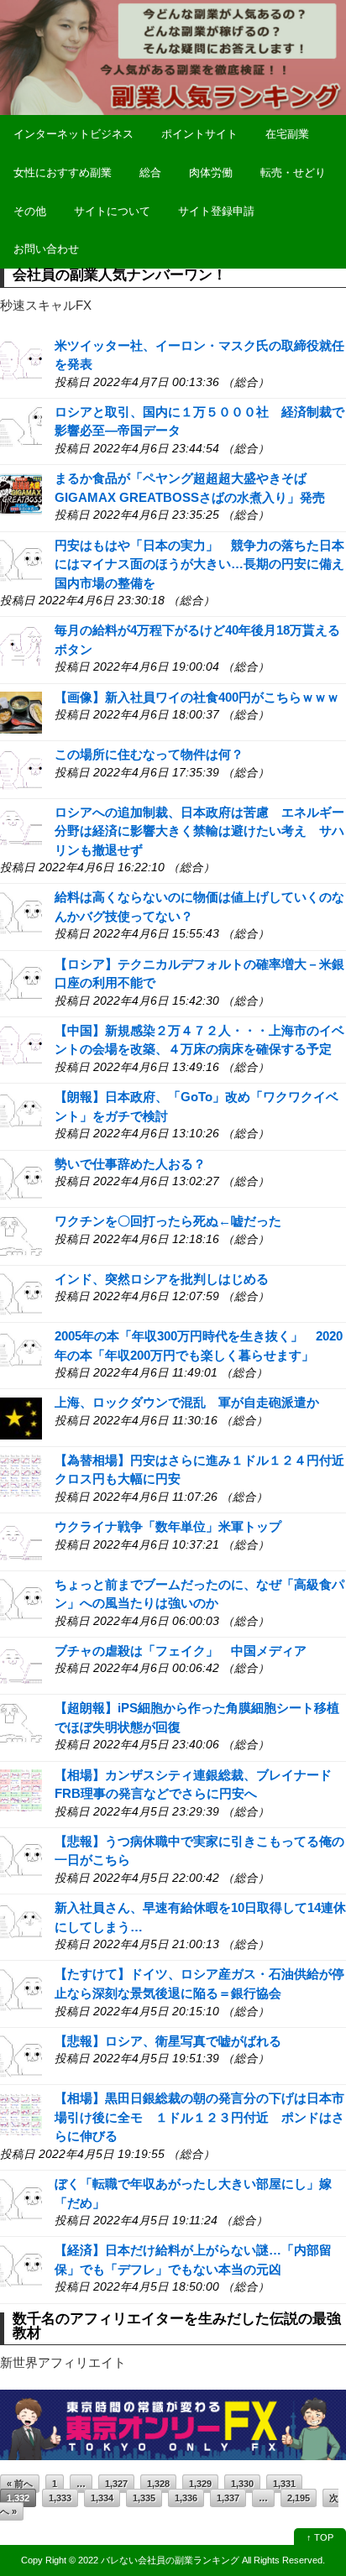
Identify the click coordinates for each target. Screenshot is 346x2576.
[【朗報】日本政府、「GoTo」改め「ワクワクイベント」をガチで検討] (21, 1112)
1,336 (186, 2498)
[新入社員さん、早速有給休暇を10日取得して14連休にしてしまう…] (21, 1923)
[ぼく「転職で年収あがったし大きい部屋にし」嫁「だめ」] (21, 2199)
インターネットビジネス (73, 134)
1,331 (284, 2484)
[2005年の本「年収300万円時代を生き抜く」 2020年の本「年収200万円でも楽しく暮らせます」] (21, 1350)
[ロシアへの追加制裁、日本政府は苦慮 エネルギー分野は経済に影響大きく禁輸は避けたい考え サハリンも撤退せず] (21, 826)
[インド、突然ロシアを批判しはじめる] (21, 1293)
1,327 (116, 2484)
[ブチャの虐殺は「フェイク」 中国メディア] (21, 1665)
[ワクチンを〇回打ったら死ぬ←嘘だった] (21, 1235)
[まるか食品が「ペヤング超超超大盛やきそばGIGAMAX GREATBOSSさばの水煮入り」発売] (21, 493)
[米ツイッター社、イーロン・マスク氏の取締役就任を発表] (21, 360)
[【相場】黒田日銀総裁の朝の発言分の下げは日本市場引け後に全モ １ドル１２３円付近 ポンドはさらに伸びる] (21, 2113)
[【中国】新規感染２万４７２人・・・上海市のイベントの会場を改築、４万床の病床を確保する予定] (21, 1045)
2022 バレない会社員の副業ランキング (159, 2560)
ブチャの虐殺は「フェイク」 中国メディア (181, 1651)
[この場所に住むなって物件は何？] (21, 769)
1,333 (60, 2498)
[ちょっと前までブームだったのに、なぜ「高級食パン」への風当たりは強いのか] (21, 1599)
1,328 (158, 2484)
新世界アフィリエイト (63, 2362)
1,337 (228, 2498)
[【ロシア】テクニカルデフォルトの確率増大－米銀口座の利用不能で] (21, 978)
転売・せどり (293, 172)
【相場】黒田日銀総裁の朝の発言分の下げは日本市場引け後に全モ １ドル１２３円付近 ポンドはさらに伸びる (199, 2117)
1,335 (144, 2498)
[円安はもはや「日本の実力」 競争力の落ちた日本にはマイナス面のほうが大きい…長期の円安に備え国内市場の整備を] (21, 559)
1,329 (200, 2484)
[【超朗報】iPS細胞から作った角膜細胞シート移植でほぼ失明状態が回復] (21, 1723)
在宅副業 (287, 134)
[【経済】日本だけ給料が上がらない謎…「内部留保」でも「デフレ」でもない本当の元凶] (21, 2265)
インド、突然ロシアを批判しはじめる (162, 1279)
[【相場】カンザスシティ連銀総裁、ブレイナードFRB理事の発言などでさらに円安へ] (21, 1789)
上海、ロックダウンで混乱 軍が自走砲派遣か (187, 1402)
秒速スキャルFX (46, 305)
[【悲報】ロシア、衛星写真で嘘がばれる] (21, 2055)
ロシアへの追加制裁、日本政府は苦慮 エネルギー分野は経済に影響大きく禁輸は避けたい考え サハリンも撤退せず (199, 831)
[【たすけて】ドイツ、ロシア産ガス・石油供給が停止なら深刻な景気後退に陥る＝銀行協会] (21, 1989)
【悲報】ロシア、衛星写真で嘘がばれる (168, 2041)
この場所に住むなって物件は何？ (149, 754)
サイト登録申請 (216, 211)
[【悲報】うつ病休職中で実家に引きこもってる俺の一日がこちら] (21, 1855)
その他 (30, 211)
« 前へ (20, 2484)
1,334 (102, 2498)
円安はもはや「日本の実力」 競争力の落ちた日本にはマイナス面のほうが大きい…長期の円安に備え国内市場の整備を (199, 564)
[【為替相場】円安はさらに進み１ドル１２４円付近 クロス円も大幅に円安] (21, 1474)
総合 (150, 172)
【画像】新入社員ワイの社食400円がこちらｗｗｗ (197, 697)
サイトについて (112, 211)
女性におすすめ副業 (63, 172)
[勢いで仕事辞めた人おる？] (21, 1178)
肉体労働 (211, 172)
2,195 (299, 2498)
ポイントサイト (199, 134)
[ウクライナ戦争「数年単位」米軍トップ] (21, 1541)
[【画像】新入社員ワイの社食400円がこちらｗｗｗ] (21, 711)
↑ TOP (320, 2537)
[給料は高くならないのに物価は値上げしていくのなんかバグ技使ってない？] (21, 912)
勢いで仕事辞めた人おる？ (130, 1164)
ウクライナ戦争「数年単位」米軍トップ (168, 1526)
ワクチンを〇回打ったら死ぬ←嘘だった (168, 1221)
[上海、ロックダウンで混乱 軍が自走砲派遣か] (21, 1417)
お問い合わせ (46, 249)
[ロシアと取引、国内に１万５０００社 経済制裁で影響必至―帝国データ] (21, 426)
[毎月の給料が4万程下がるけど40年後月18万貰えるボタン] (21, 645)
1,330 (242, 2484)
